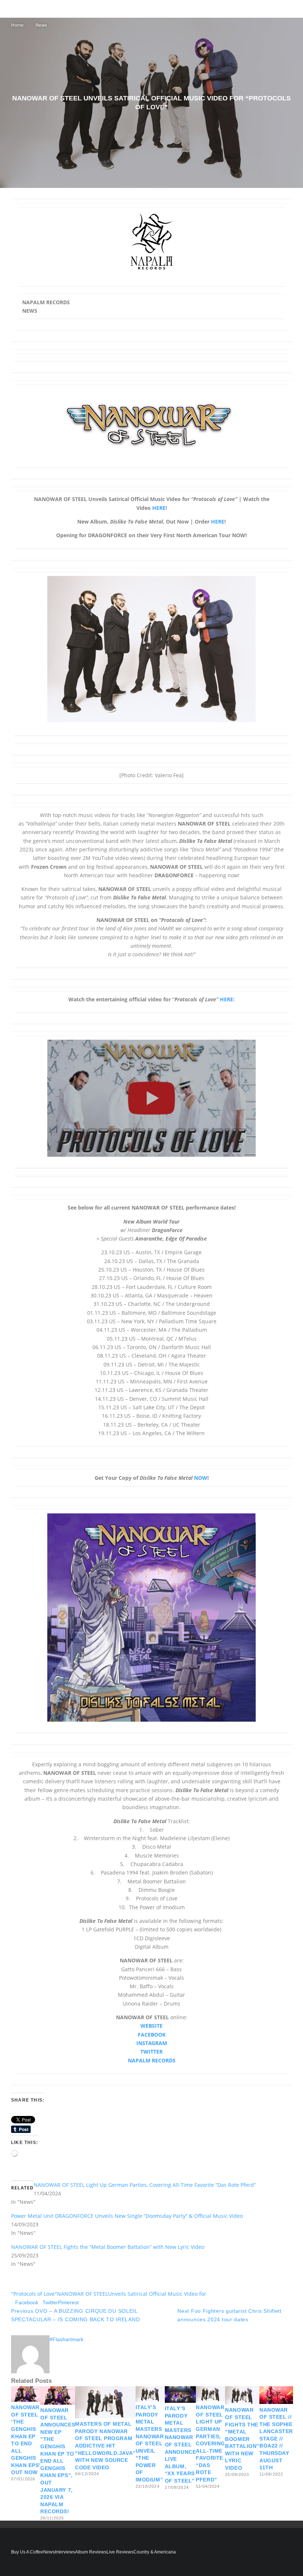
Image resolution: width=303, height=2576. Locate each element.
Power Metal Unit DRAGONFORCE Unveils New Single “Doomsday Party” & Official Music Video (127, 2216)
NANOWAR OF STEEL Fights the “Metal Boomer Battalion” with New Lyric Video (108, 2247)
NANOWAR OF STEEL (82, 2294)
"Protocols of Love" (34, 2294)
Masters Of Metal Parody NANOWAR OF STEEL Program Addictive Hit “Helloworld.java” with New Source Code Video (105, 2446)
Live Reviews (120, 2552)
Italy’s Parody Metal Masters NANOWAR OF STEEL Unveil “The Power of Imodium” (150, 2443)
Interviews (65, 2552)
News (49, 2552)
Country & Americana (155, 2552)
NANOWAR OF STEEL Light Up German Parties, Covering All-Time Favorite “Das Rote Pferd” (145, 2185)
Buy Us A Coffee (27, 2552)
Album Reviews (91, 2552)
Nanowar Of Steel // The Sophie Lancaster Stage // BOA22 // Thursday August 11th (276, 2439)
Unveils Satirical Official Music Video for (157, 2294)
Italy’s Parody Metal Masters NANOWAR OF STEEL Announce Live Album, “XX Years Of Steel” (180, 2445)
